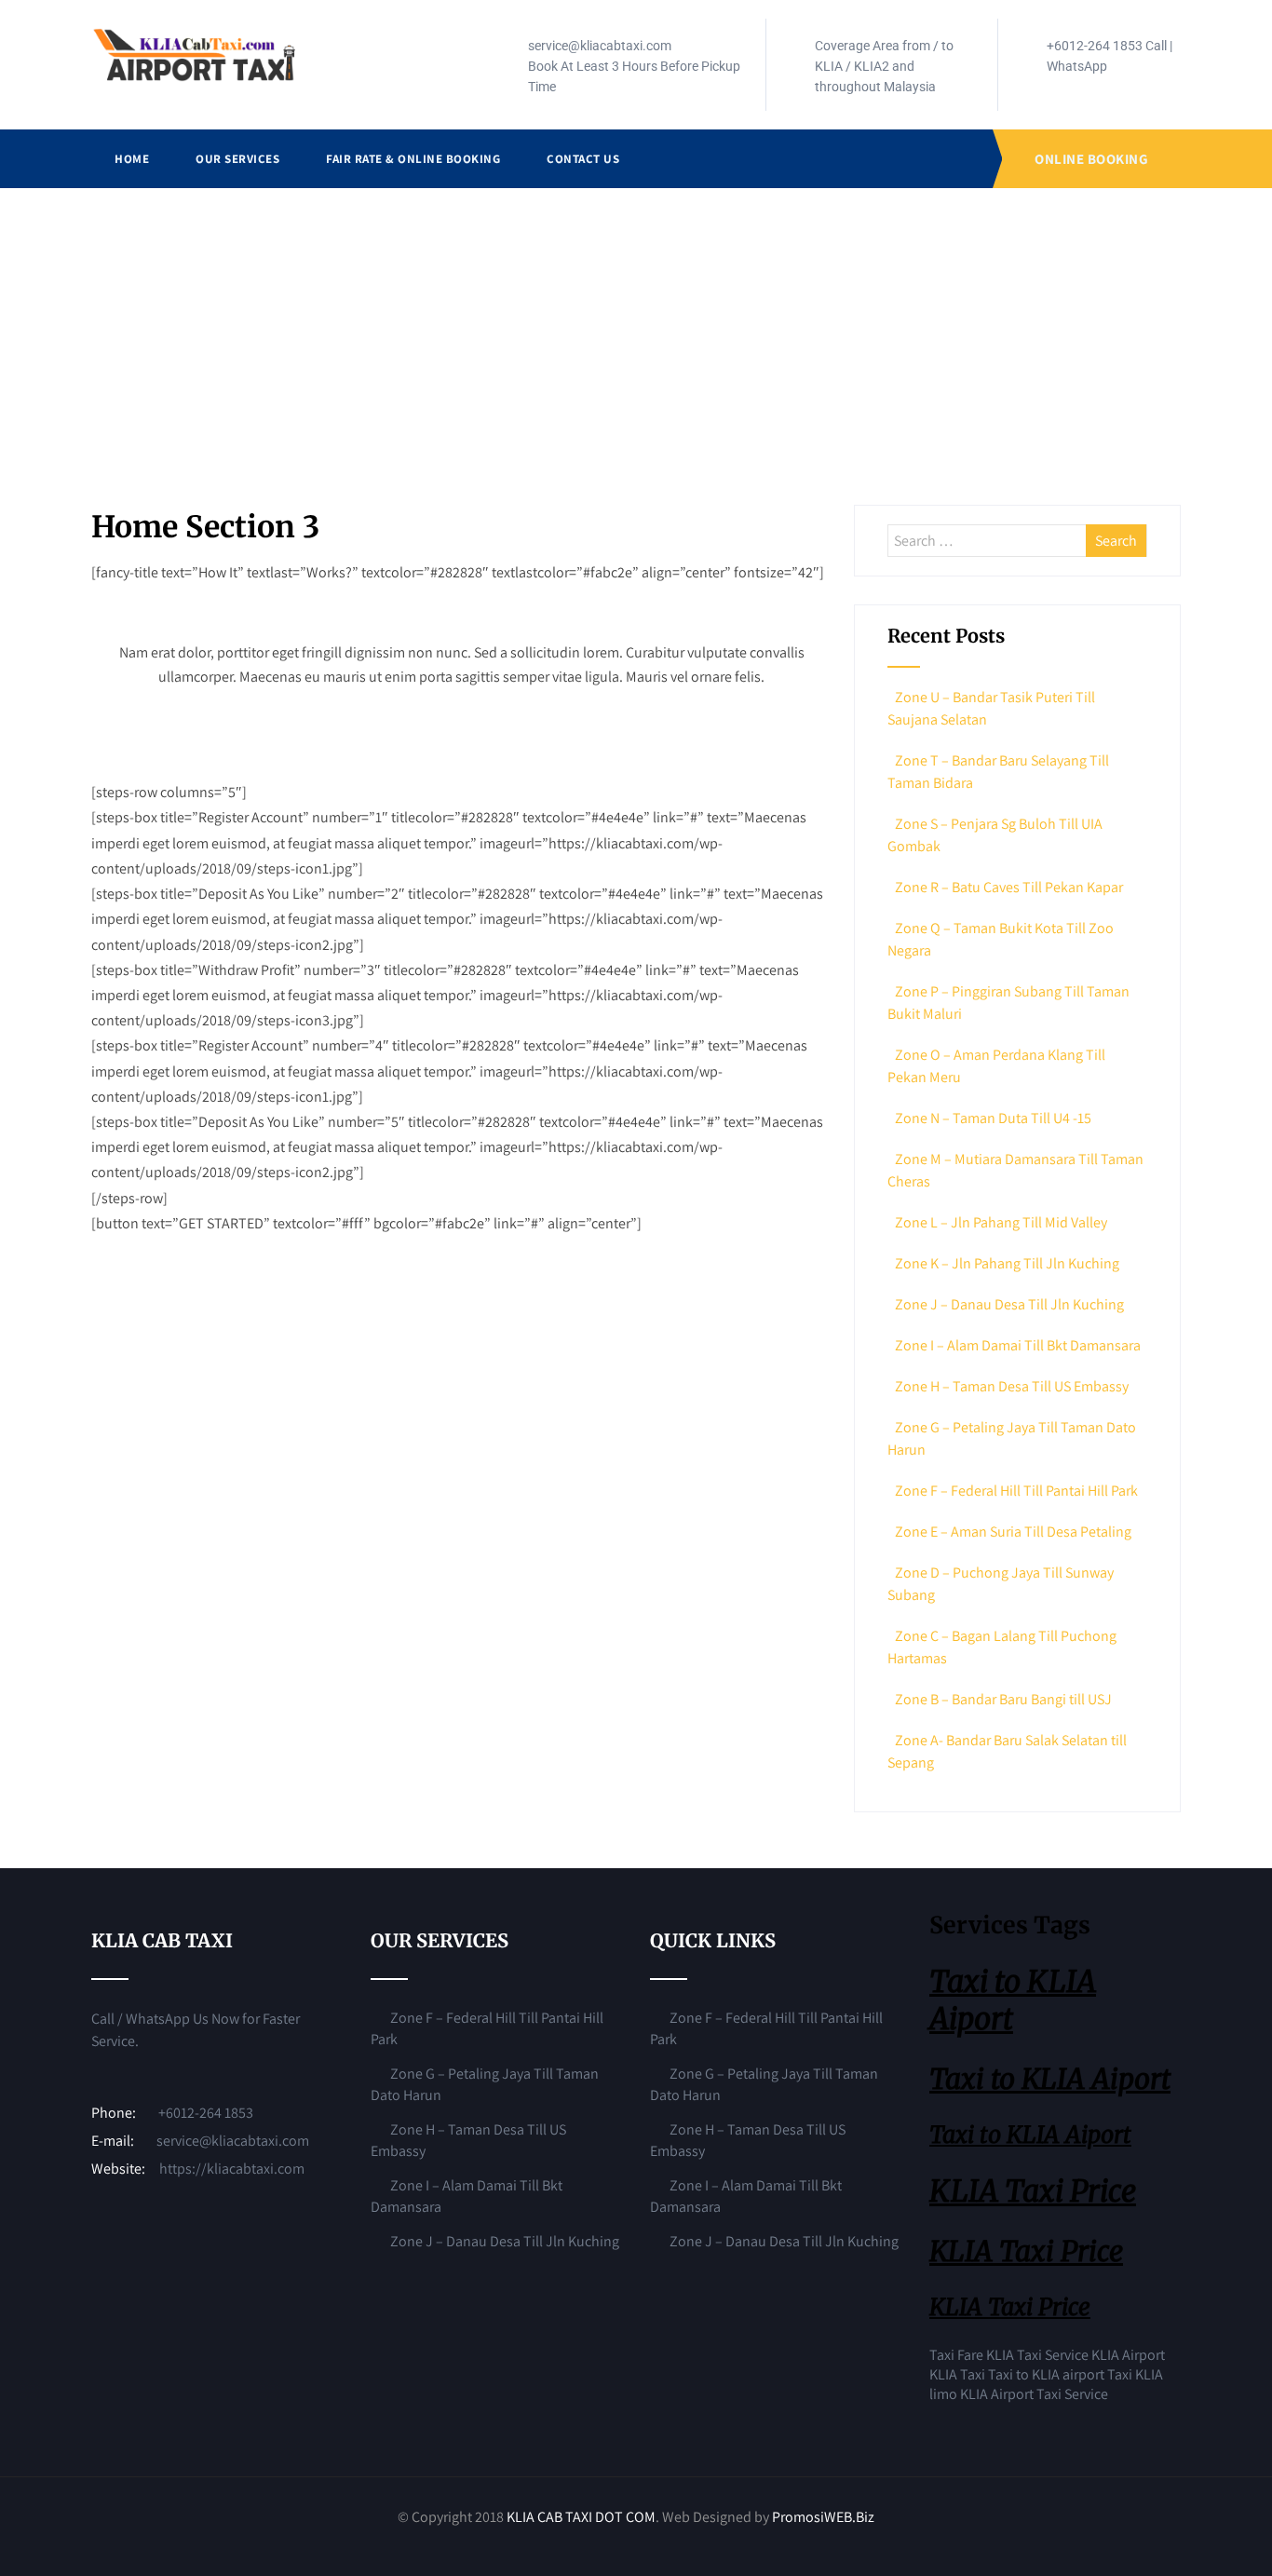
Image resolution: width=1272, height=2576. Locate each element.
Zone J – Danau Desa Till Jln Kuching (1009, 1304)
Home (132, 159)
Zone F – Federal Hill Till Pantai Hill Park (1016, 1491)
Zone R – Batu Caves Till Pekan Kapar (1009, 887)
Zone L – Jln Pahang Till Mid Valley (1001, 1222)
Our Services (237, 159)
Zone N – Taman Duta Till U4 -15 (993, 1118)
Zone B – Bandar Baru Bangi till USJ (1003, 1699)
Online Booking (1091, 159)
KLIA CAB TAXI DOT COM (581, 2517)
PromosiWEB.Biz (823, 2517)
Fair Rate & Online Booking (413, 159)
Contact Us (583, 159)
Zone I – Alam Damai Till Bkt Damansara (1018, 1345)
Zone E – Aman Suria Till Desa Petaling (1013, 1532)
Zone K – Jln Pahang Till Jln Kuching (1007, 1263)
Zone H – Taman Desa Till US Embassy (1012, 1386)
